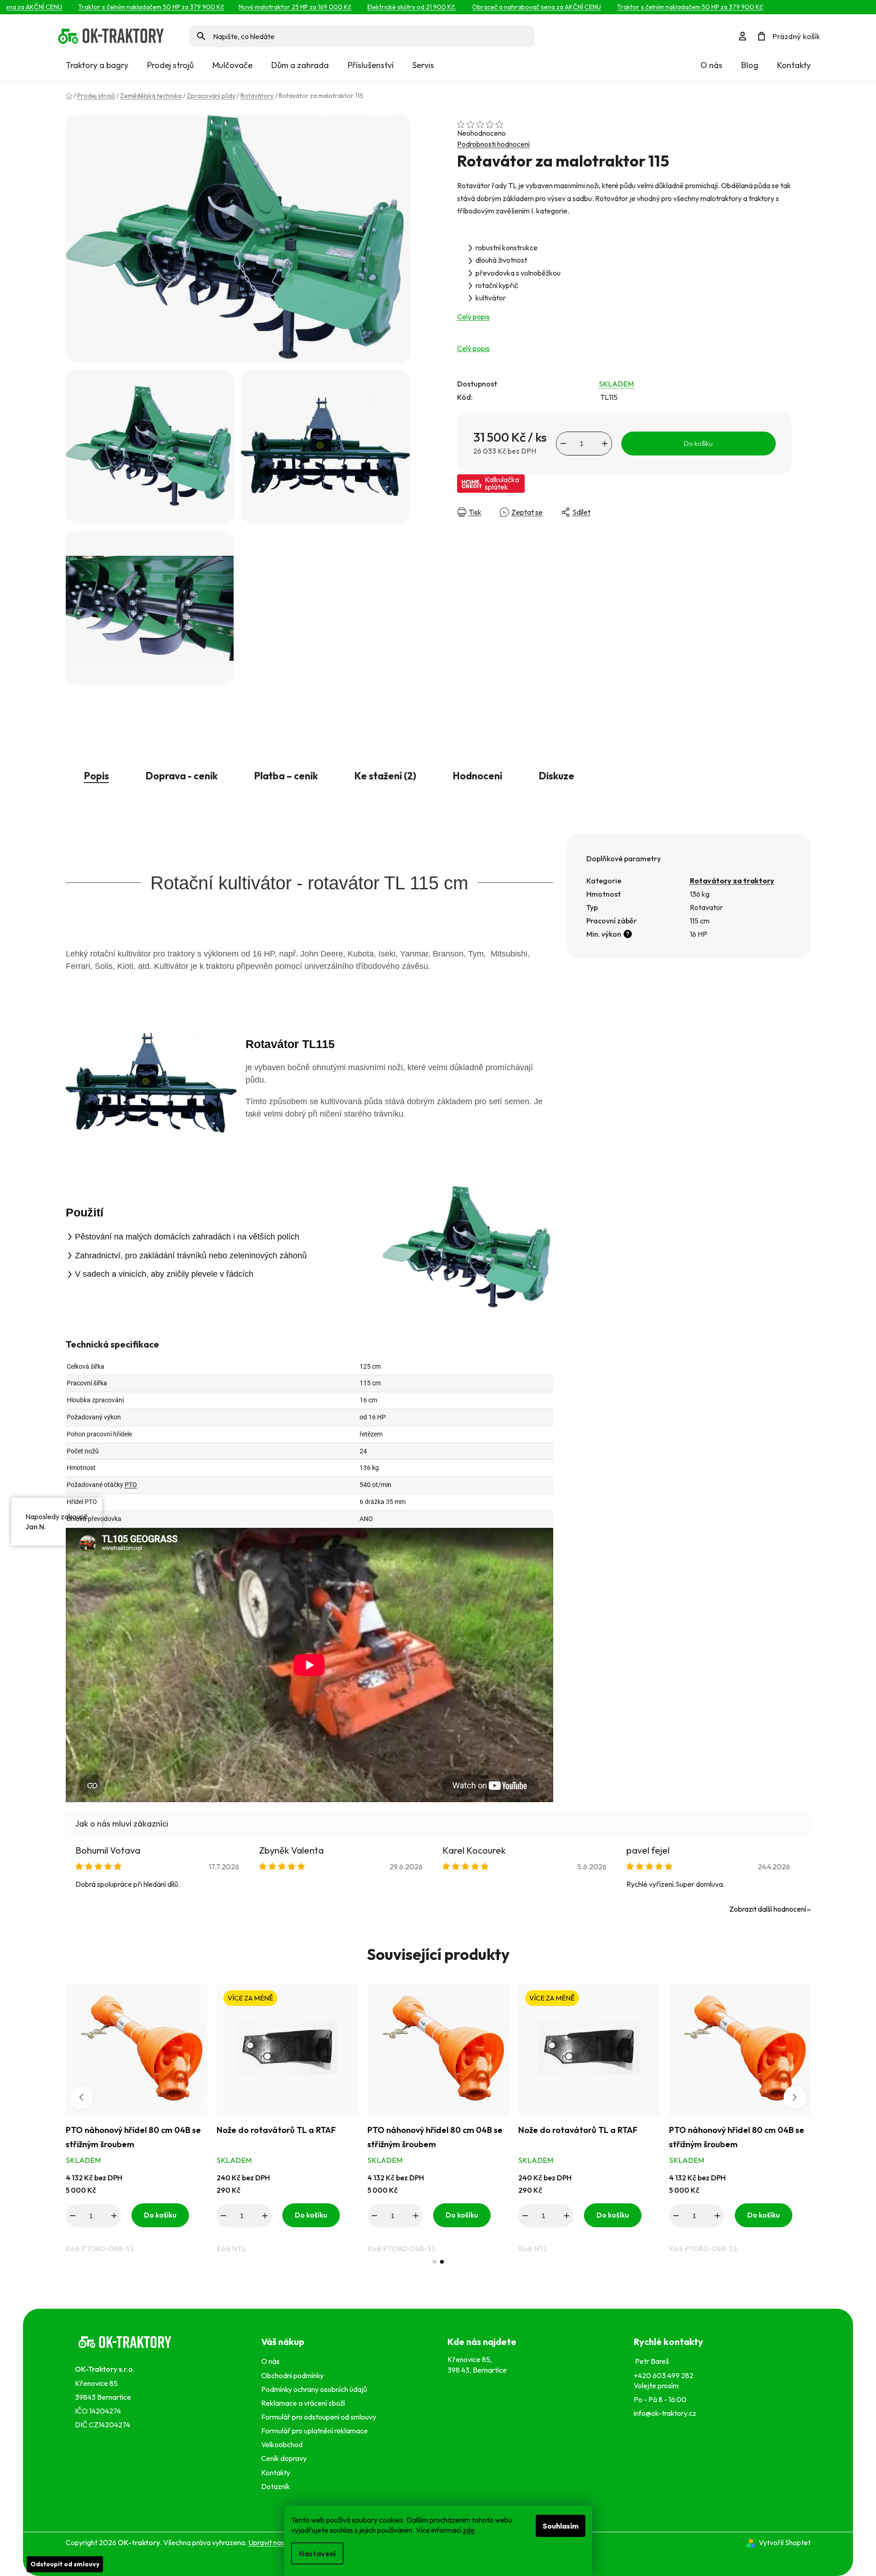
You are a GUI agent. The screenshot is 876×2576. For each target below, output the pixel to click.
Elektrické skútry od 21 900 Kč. (382, 7)
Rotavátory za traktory (732, 881)
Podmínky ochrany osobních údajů (315, 2389)
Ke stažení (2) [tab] (385, 776)
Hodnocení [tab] (478, 776)
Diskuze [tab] (557, 776)
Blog (750, 65)
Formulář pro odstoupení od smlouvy (320, 2417)
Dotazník (276, 2486)
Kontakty (794, 65)
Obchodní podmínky (292, 2375)
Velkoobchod (283, 2444)
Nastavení (317, 2553)
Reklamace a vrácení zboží (304, 2403)
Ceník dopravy (284, 2458)
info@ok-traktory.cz (665, 2413)
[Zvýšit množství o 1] (605, 444)
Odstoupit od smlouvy (65, 2564)
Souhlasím (561, 2526)
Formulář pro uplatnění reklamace (316, 2431)
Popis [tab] (97, 776)
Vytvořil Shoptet (785, 2542)
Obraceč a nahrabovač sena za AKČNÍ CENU (507, 7)
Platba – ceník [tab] (286, 776)
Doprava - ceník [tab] (182, 776)
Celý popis (473, 317)
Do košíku (698, 443)
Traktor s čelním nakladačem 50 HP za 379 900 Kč (121, 7)
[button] (435, 2262)
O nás (711, 65)
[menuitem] (97, 65)
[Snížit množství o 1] (563, 444)
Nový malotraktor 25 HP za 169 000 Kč (265, 7)
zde (469, 2530)
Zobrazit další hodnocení (768, 1909)
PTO (131, 1485)
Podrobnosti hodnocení (493, 144)
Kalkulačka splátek (502, 483)
